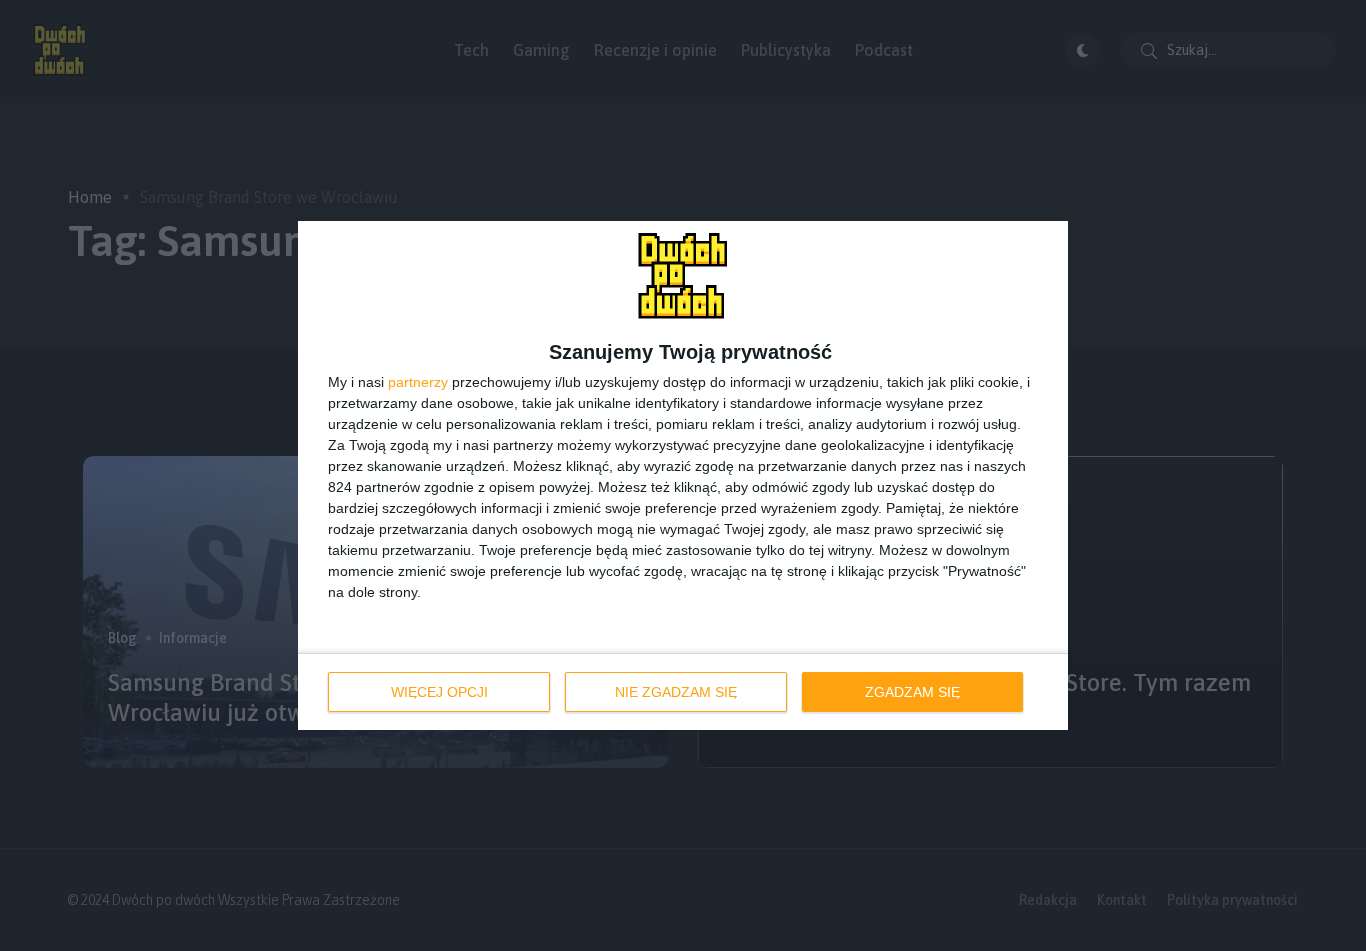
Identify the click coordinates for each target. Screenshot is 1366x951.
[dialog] (683, 475)
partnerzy (418, 382)
